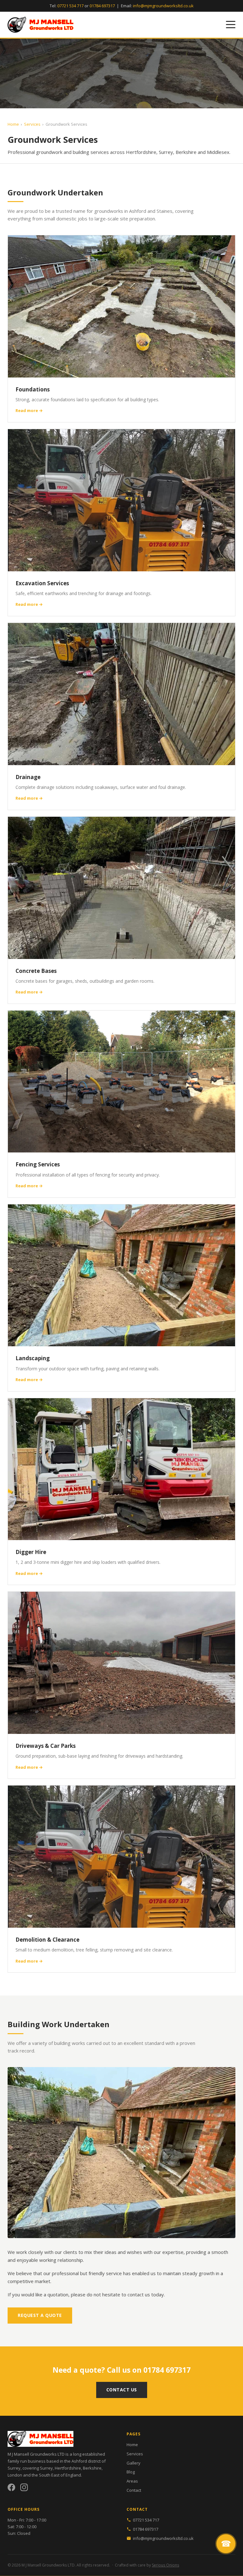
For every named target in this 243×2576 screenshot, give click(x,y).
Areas (132, 2481)
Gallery (134, 2463)
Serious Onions (165, 2565)
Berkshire (92, 2468)
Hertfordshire (68, 2468)
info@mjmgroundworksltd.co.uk (163, 6)
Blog (131, 2472)
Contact (134, 2490)
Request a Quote (40, 2315)
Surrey (46, 2468)
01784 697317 (102, 6)
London (15, 2475)
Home (13, 124)
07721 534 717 (70, 6)
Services (32, 124)
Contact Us (122, 2390)
